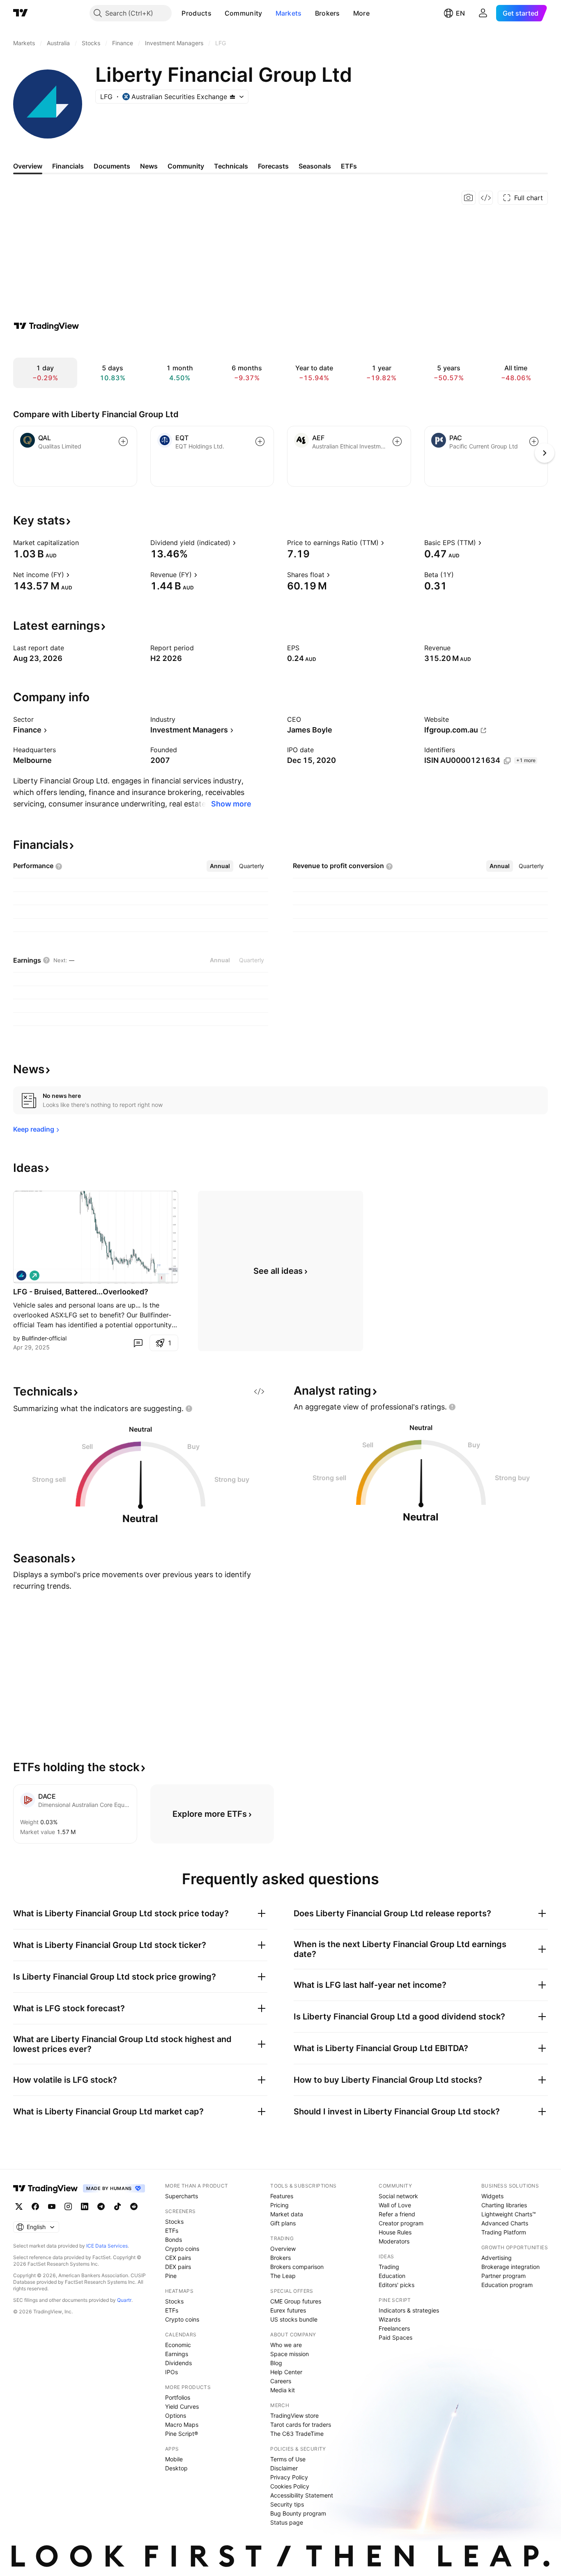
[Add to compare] (123, 441)
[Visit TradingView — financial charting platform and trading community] (46, 326)
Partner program (504, 2276)
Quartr (124, 2300)
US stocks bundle (294, 2319)
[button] (218, 13)
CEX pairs (178, 2258)
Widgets (492, 2196)
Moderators (394, 2241)
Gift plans (283, 2223)
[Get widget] (486, 198)
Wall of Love (395, 2205)
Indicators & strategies (409, 2310)
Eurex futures (288, 2310)
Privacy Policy (289, 2477)
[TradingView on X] (19, 2206)
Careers (281, 2381)
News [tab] (149, 166)
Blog (276, 2363)
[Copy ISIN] (507, 761)
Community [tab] (186, 166)
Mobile (174, 2459)
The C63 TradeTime (297, 2434)
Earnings (177, 2354)
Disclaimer (284, 2468)
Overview (283, 2249)
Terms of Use (288, 2459)
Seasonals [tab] (315, 166)
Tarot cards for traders (301, 2425)
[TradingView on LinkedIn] (85, 2206)
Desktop (176, 2468)
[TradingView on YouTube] (52, 2206)
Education (392, 2276)
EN (460, 13)
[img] (232, 97)
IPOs (171, 2372)
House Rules (395, 2232)
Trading (389, 2267)
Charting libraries (504, 2205)
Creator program (401, 2223)
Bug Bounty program (298, 2513)
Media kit (283, 2390)
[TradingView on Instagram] (68, 2206)
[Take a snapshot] (469, 198)
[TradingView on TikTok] (117, 2206)
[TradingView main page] (21, 13)
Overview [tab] (28, 166)
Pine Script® (182, 2434)
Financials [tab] (68, 166)
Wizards (390, 2319)
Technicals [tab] (231, 166)
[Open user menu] (483, 13)
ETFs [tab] (349, 166)
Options (176, 2415)
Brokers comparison (297, 2267)
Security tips (287, 2504)
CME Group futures (296, 2301)
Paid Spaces (395, 2337)
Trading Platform (504, 2232)
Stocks (174, 2221)
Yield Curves (182, 2406)
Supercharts (182, 2196)
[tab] (220, 866)
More (361, 13)
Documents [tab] (112, 166)
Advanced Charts (505, 2223)
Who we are (286, 2345)
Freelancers (394, 2328)
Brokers (328, 13)
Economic (178, 2345)
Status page (287, 2522)
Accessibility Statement (302, 2495)
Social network (398, 2196)
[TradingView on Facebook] (35, 2206)
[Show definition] (84, 543)
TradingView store (294, 2415)
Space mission (290, 2354)
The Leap (283, 2276)
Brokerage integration (510, 2267)
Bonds (174, 2240)
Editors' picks (397, 2285)
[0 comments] (138, 1343)
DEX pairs (178, 2267)
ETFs (172, 2231)
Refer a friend (397, 2214)
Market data (287, 2214)
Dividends (178, 2363)
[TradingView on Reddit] (134, 2206)
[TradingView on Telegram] (101, 2206)
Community (244, 13)
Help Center (286, 2372)
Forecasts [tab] (273, 166)
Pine (171, 2276)
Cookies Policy (290, 2486)
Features (282, 2196)
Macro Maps (182, 2425)
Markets (289, 13)
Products (196, 13)
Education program (507, 2285)
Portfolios (178, 2397)
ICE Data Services (107, 2246)
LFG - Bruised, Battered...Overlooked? (81, 1292)
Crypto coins (182, 2249)
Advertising (497, 2258)
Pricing (279, 2205)
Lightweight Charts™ (509, 2214)
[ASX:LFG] (21, 1275)
